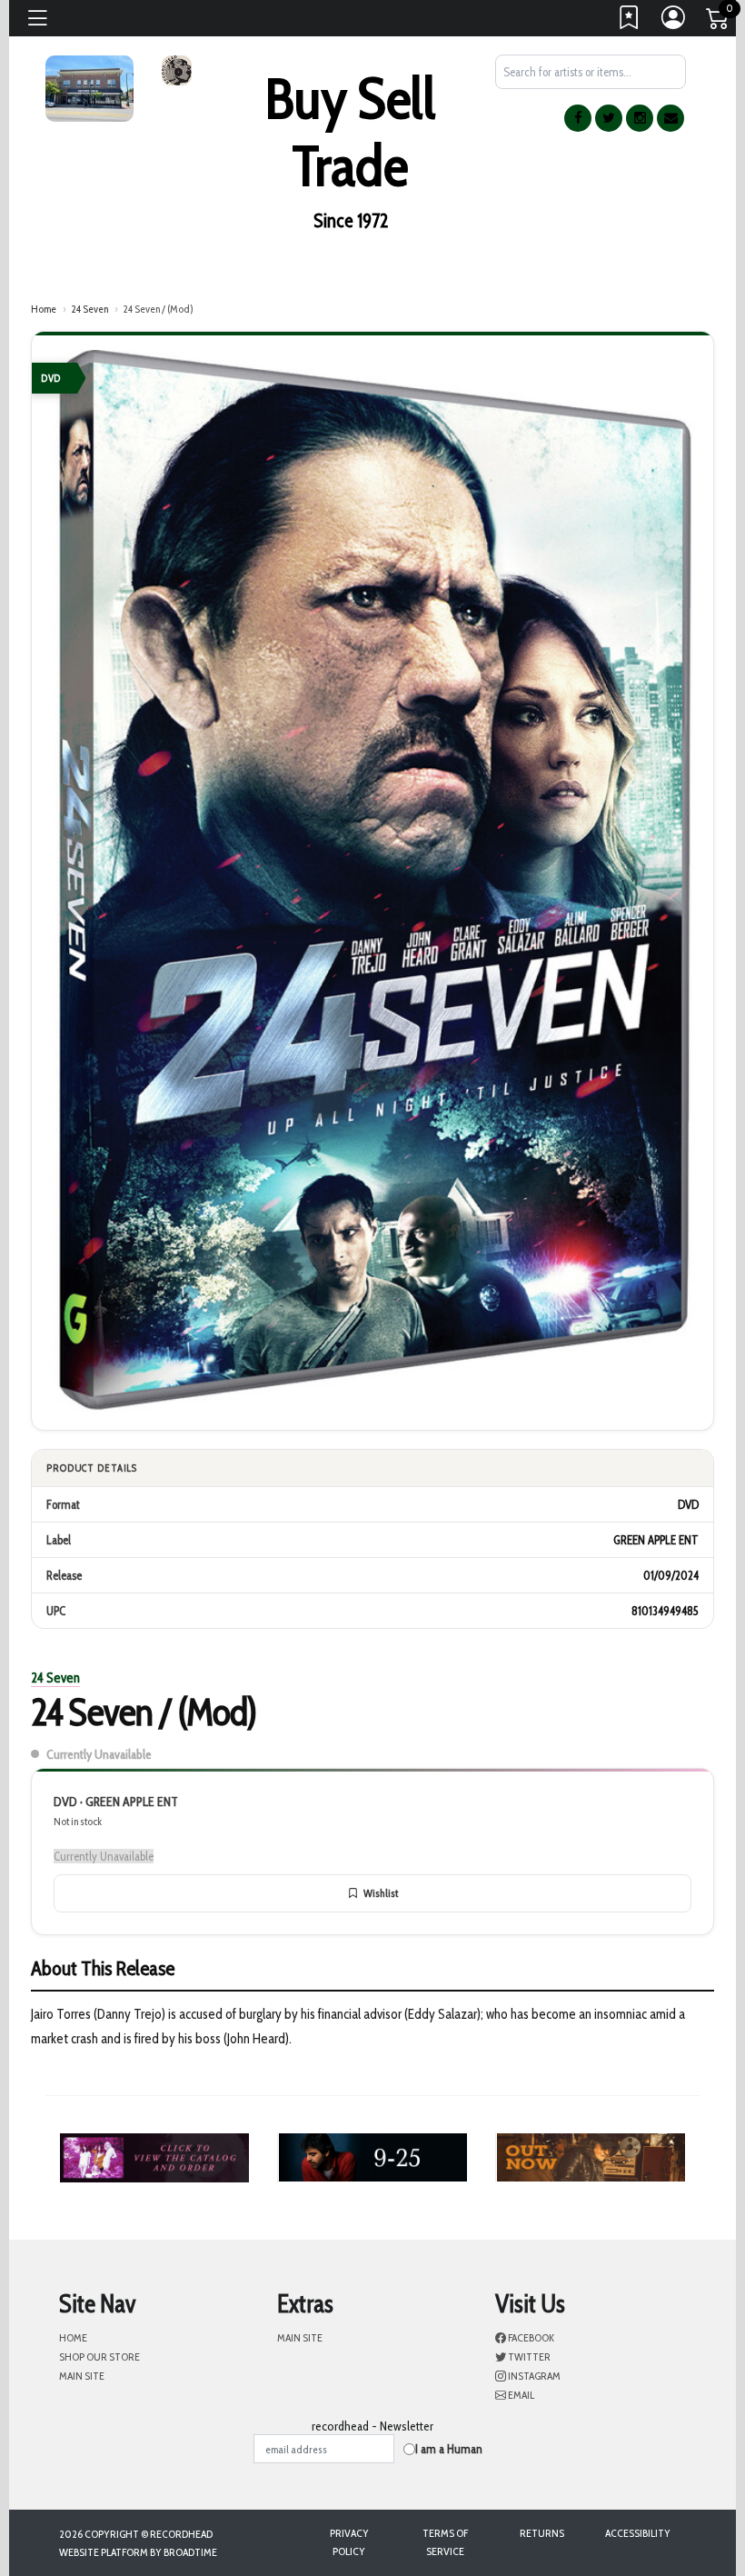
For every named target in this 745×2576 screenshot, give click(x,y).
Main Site (82, 2376)
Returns (542, 2533)
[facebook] (578, 118)
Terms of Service (445, 2542)
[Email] (670, 118)
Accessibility (638, 2533)
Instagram (533, 2376)
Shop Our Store (99, 2356)
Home (44, 309)
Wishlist (381, 1893)
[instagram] (640, 118)
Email (520, 2395)
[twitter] (609, 118)
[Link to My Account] (674, 22)
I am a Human (449, 2449)
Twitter (528, 2356)
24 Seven (89, 309)
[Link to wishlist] (630, 22)
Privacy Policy (349, 2542)
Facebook (530, 2337)
